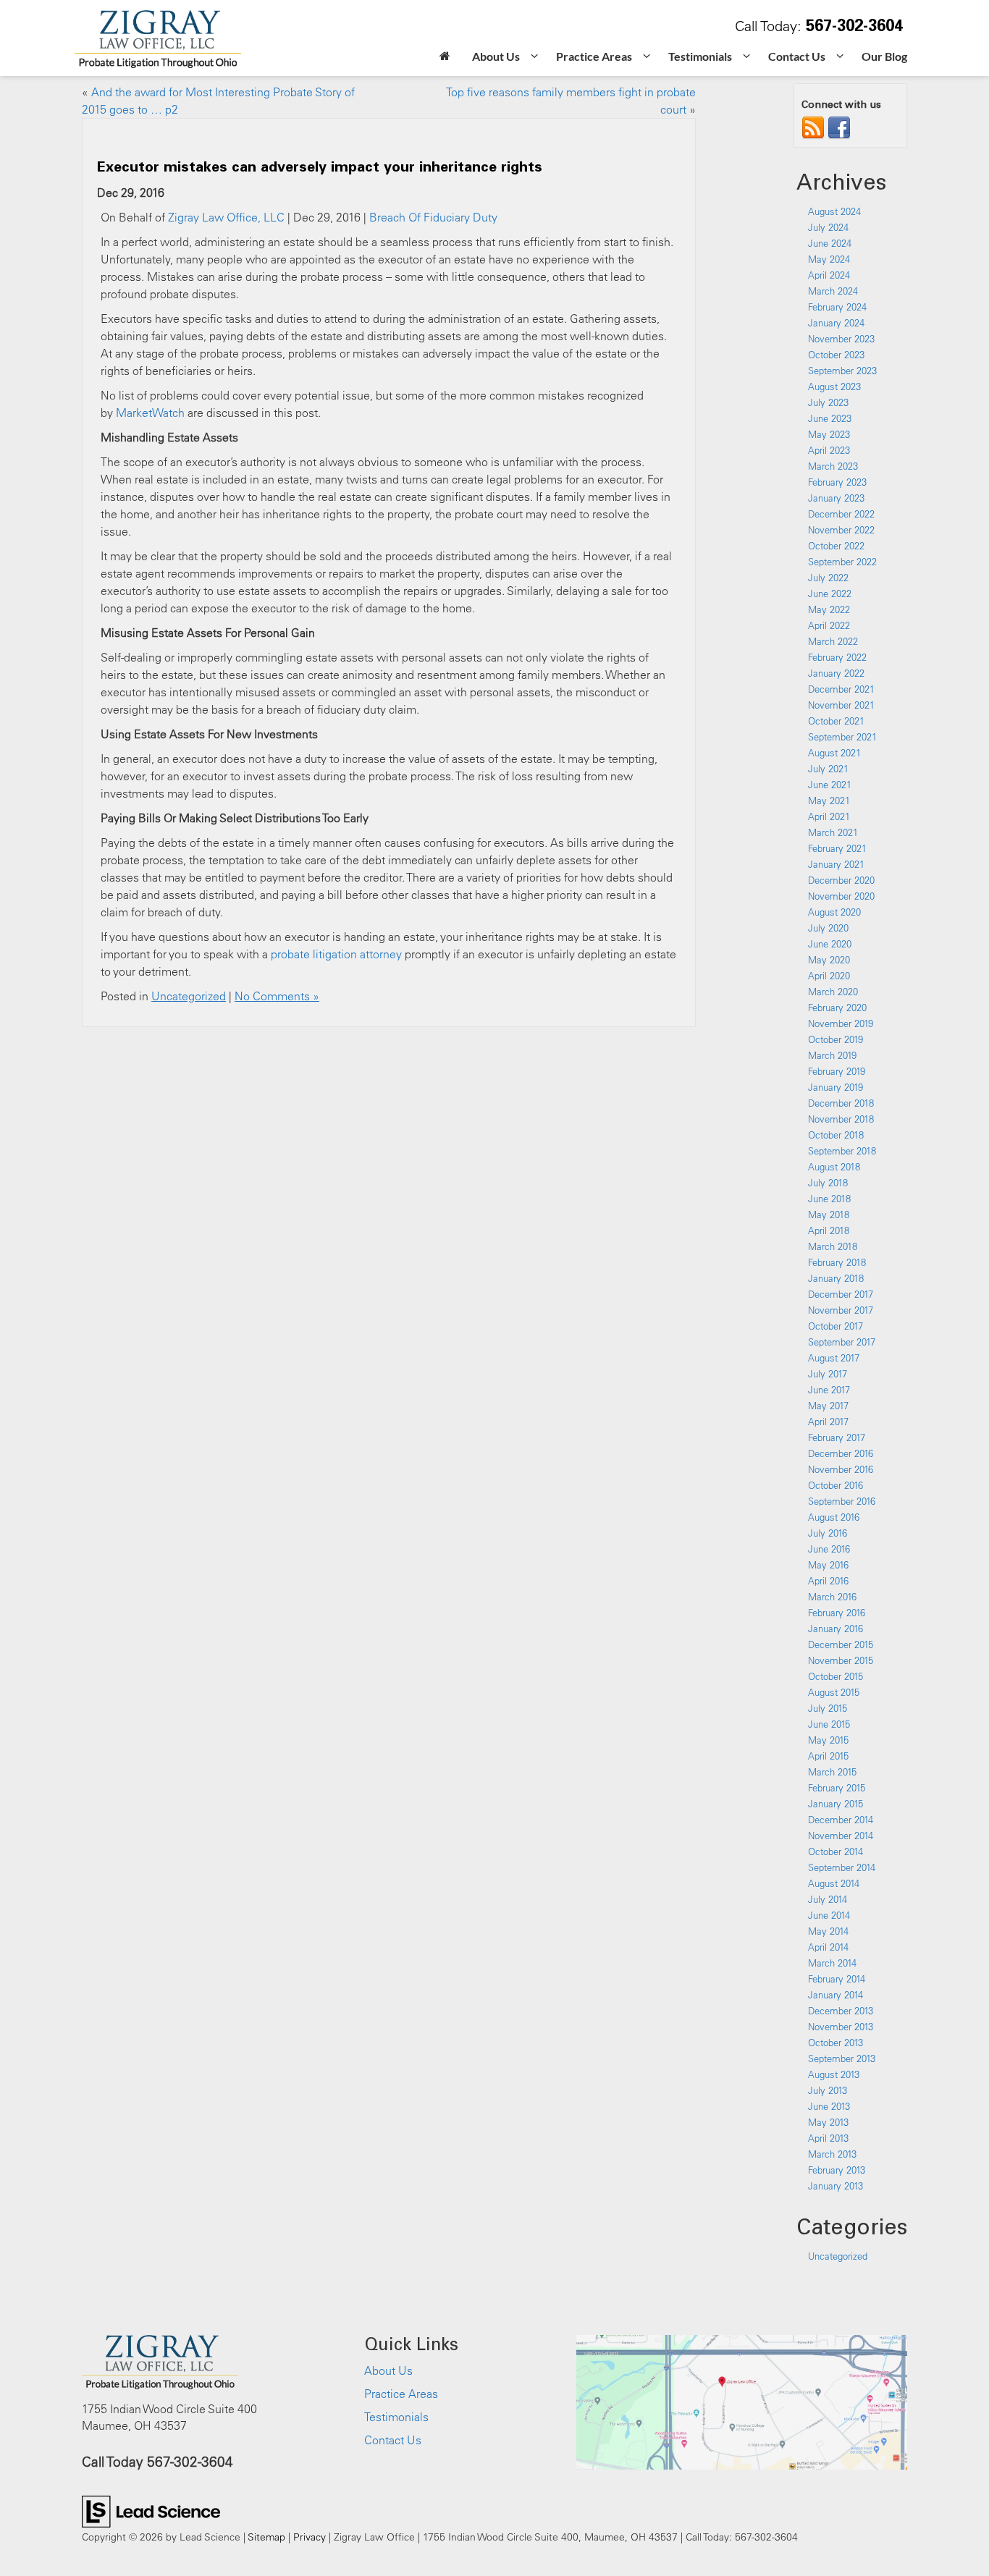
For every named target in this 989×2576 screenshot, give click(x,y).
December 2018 (841, 1103)
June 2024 (830, 243)
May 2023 (829, 434)
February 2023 (837, 482)
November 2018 (841, 1119)
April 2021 (829, 816)
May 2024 (829, 259)
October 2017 (836, 1326)
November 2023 (841, 339)
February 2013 (837, 2170)
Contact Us (393, 2440)
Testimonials (396, 2417)
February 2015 (837, 1788)
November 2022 (841, 530)
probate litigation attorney (336, 954)
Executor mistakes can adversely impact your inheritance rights (320, 166)
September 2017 (842, 1342)
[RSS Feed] (813, 127)
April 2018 (829, 1230)
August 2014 (834, 1883)
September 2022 (842, 562)
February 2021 (837, 848)
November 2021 (841, 705)
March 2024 (833, 291)
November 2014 (841, 1836)
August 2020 (834, 912)
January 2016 (836, 1629)
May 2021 (829, 801)
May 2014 (828, 1931)
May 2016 (828, 1565)
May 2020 (829, 960)
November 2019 (841, 1023)
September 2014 (842, 1867)
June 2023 (830, 418)
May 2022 (829, 609)
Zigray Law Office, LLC (226, 217)
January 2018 (836, 1278)
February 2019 (837, 1071)
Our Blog (884, 56)
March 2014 (832, 1963)
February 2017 (837, 1437)
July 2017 (828, 1374)
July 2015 (828, 1708)
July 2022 (828, 578)
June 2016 (829, 1549)
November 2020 (841, 896)
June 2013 (829, 2106)
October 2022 (836, 546)
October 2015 (836, 1676)
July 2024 (828, 227)
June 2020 (830, 944)
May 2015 (828, 1740)
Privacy (310, 2537)
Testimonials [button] (700, 56)
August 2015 (834, 1692)
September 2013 (842, 2058)
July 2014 (828, 1899)
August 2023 (834, 387)
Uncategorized (189, 996)
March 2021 (833, 832)
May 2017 (828, 1406)
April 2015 (828, 1756)
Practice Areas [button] (594, 56)
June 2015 (829, 1724)
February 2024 (837, 307)
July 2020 (828, 928)
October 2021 (836, 721)
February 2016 (837, 1613)
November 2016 (841, 1469)
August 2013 (834, 2074)
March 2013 (832, 2154)
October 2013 (836, 2043)
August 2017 (834, 1358)
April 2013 (828, 2138)
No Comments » (277, 996)
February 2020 (837, 1008)
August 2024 (834, 211)
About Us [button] (496, 56)
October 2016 (836, 1485)
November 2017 (841, 1310)
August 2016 (834, 1517)
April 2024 (829, 275)
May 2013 (828, 2122)
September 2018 (842, 1151)
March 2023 (833, 466)
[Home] (445, 58)
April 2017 (828, 1422)
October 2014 (836, 1851)
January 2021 (836, 864)
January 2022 (836, 673)
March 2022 (833, 641)
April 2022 (829, 625)
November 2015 (841, 1660)
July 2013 (828, 2090)
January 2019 (836, 1087)
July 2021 (828, 769)
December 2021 (841, 689)
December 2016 (841, 1453)
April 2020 (829, 976)
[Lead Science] (151, 2510)
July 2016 (828, 1533)
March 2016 (832, 1597)
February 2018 (837, 1262)
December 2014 (841, 1820)
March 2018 (833, 1246)
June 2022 (830, 594)
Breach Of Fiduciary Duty (433, 217)
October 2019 (836, 1039)
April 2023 (829, 450)
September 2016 (842, 1501)
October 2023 (836, 355)
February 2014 (837, 1979)
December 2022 (841, 514)
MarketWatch (150, 413)
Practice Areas (401, 2394)
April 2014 (828, 1947)
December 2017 (841, 1294)
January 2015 (836, 1804)
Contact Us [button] (797, 56)
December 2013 (841, 2011)
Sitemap (266, 2537)
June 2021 (830, 785)
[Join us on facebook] (839, 127)
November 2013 (841, 2027)
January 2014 (836, 1995)
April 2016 (828, 1581)
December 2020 (841, 880)
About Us (388, 2370)
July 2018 (828, 1183)
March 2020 (833, 992)
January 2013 (836, 2186)
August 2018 (834, 1167)
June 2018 (829, 1199)
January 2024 (836, 323)
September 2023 (842, 371)
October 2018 (836, 1135)
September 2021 (842, 737)
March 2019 (832, 1055)
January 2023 (836, 498)
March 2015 (832, 1772)
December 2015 (841, 1644)
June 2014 (829, 1915)
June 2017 (829, 1390)
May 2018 (829, 1215)
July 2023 (828, 402)
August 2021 (834, 753)
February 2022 (837, 657)
